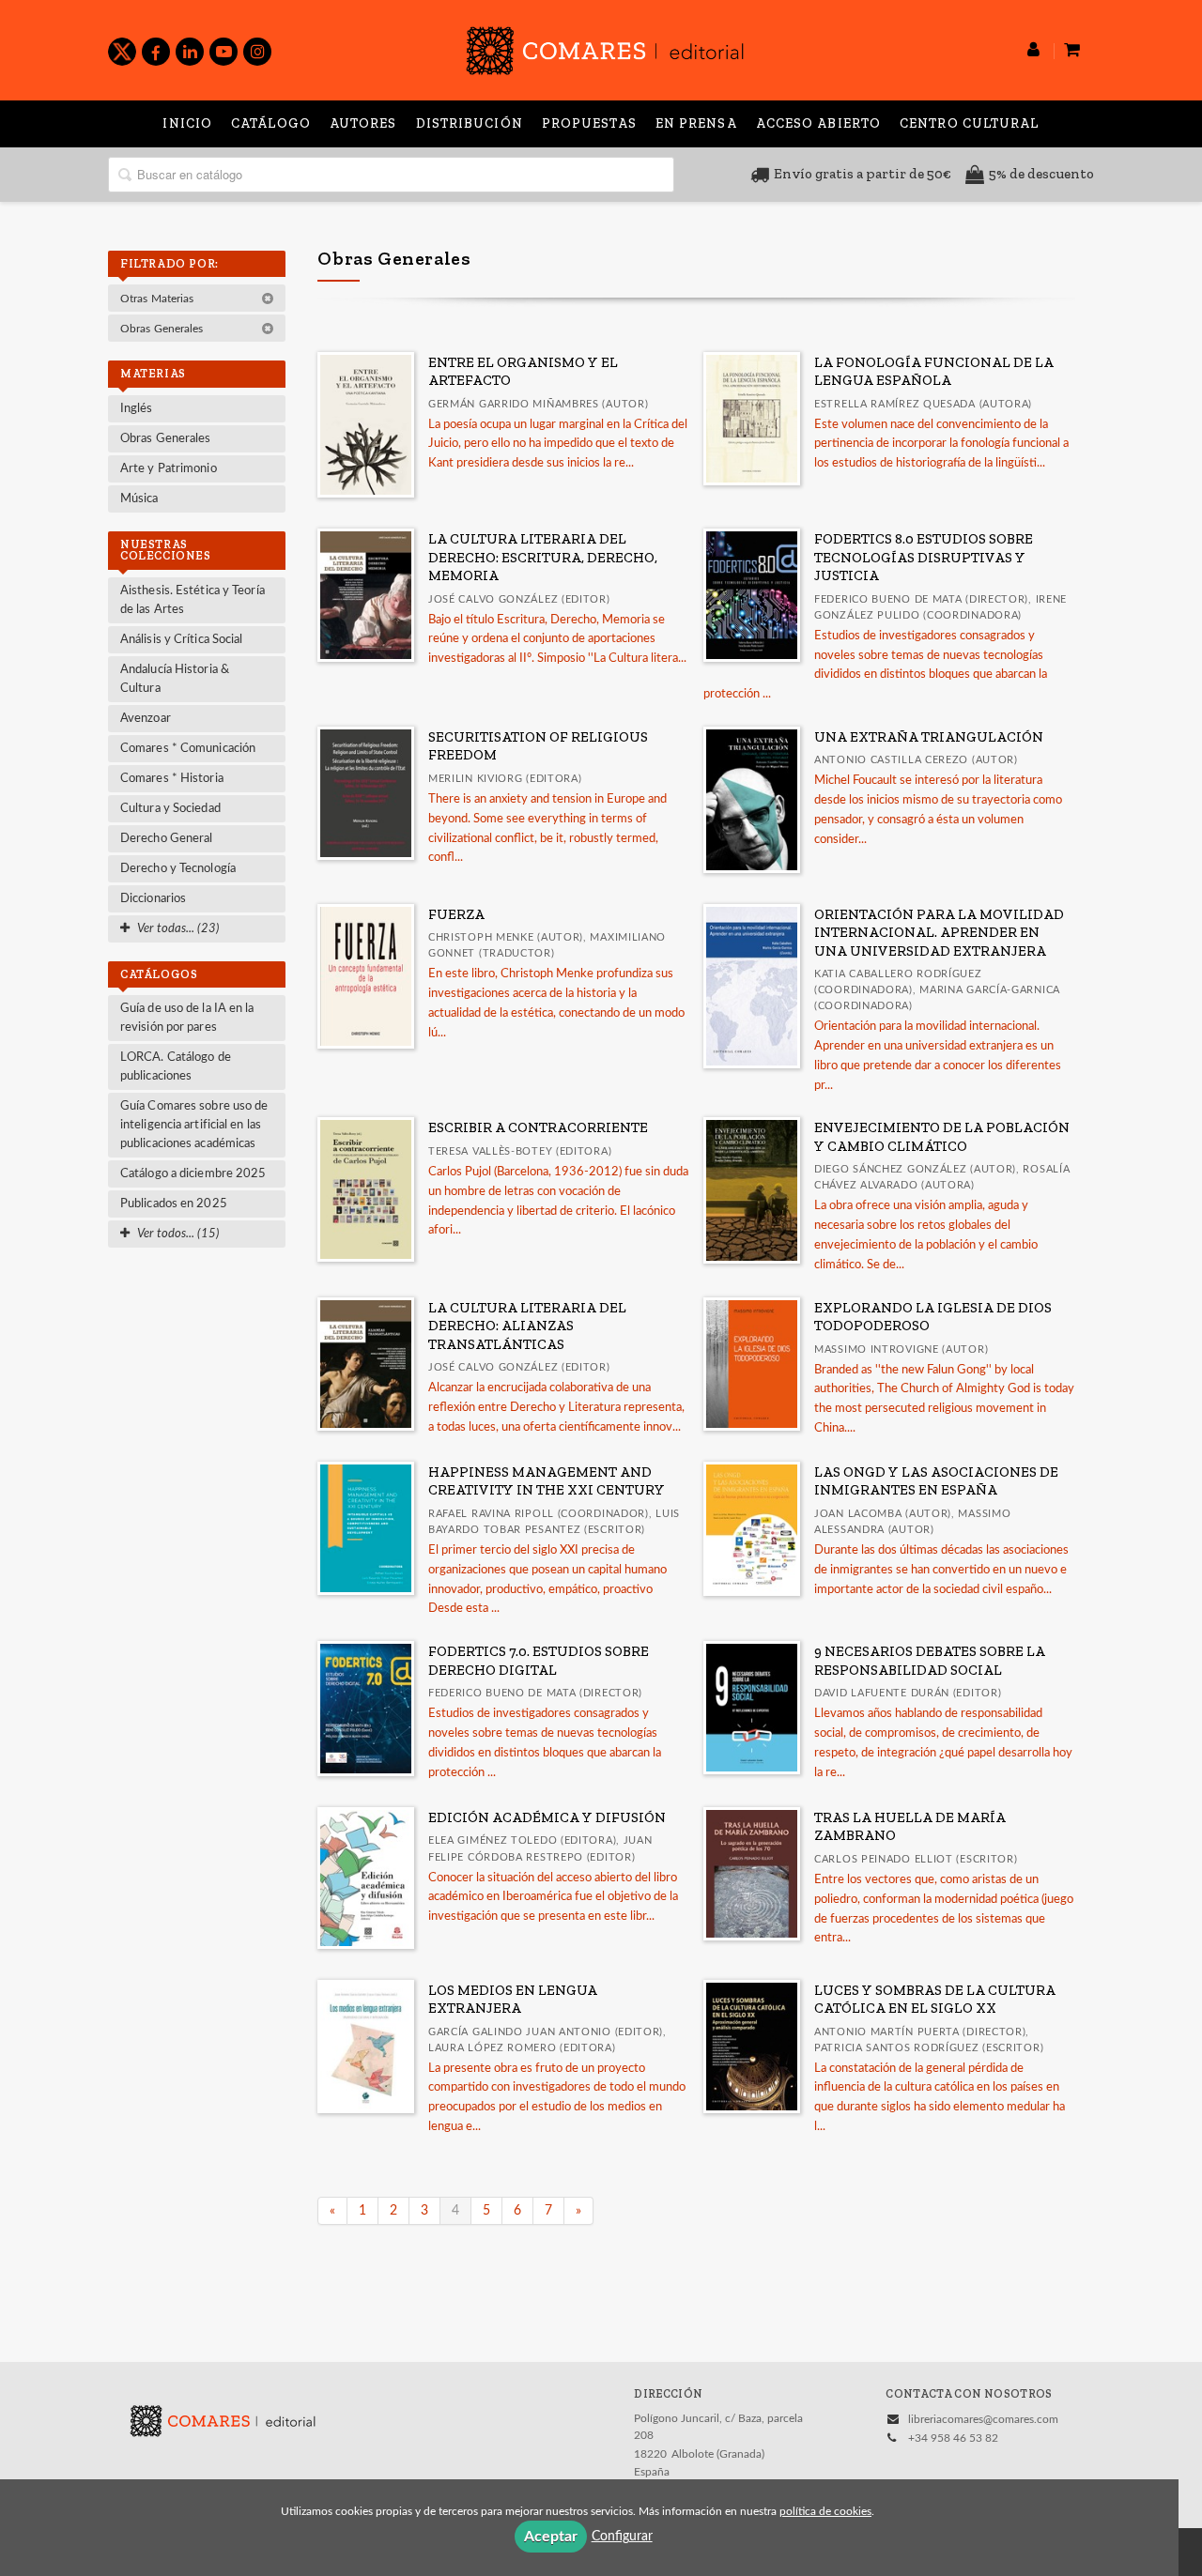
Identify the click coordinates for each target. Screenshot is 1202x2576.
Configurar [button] (622, 2537)
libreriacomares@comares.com (983, 2419)
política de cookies (825, 2511)
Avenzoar (146, 719)
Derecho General (167, 839)
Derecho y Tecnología (178, 869)
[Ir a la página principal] (605, 47)
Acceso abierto (818, 123)
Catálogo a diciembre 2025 (193, 1174)
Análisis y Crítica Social (182, 640)
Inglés (137, 409)
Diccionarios (153, 899)
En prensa (696, 123)
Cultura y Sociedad (170, 809)
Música (139, 499)
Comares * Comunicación (188, 749)
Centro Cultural (970, 123)
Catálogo (271, 123)
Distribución (470, 123)
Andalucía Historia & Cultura (175, 679)
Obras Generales (163, 329)
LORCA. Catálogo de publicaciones (176, 1067)
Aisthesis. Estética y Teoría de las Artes (193, 600)
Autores (363, 123)
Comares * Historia (172, 779)
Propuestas (589, 123)
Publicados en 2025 (174, 1204)
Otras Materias (159, 299)
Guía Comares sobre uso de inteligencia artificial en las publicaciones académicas (194, 1125)
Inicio (187, 123)
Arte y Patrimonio (169, 469)
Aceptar (551, 2537)
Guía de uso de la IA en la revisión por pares (187, 1018)
